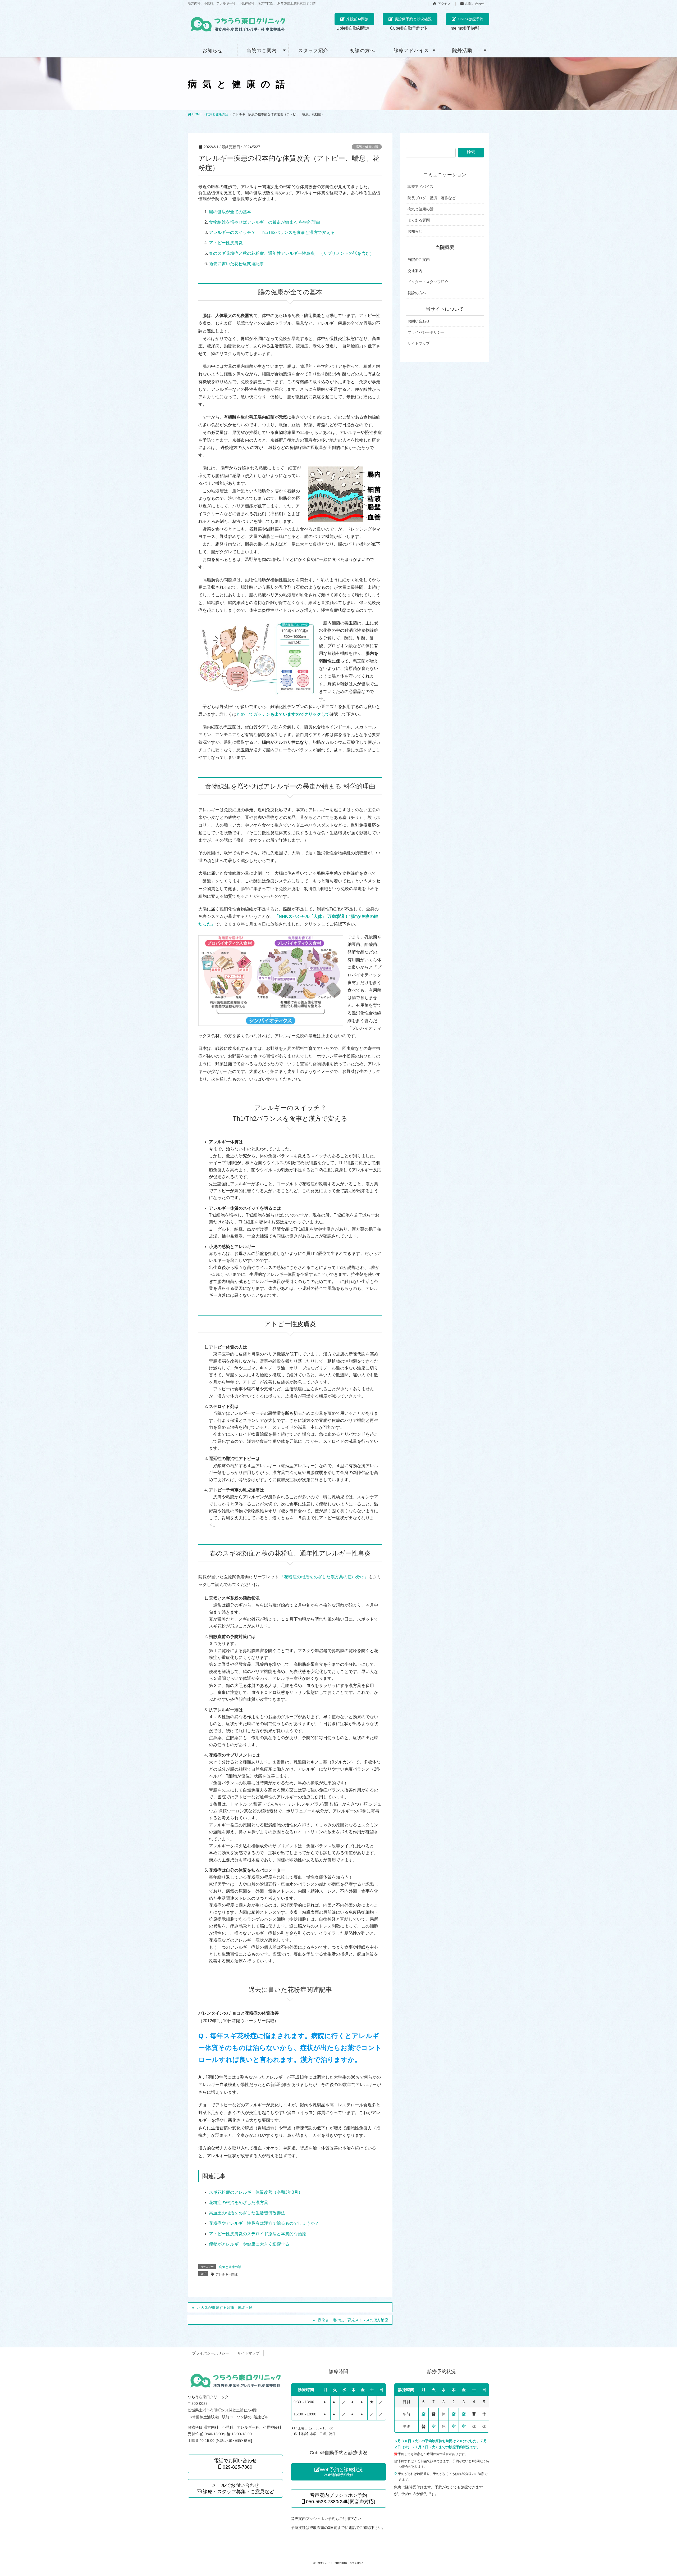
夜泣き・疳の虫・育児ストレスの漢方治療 (353, 2320)
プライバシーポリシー (426, 332)
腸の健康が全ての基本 (230, 212)
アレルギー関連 (227, 2274)
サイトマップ (419, 343)
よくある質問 (419, 220)
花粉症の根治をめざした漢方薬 (239, 2203)
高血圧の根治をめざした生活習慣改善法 (247, 2213)
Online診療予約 (471, 19)
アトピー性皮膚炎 (226, 243)
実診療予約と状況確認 (413, 19)
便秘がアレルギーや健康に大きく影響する (249, 2244)
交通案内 (415, 271)
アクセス (444, 4)
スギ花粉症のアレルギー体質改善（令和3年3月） (256, 2192)
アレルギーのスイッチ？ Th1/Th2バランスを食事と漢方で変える (272, 232)
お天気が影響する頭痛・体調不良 (225, 2307)
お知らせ (415, 231)
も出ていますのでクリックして (300, 714)
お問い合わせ (475, 4)
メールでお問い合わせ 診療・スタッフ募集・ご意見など (238, 2488)
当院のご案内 (419, 260)
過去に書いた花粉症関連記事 (236, 264)
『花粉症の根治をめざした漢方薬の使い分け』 (324, 1577)
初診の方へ (417, 293)
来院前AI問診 (357, 19)
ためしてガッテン (253, 714)
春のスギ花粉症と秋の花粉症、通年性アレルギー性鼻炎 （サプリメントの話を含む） (291, 253)
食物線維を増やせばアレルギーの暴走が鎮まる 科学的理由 (264, 222)
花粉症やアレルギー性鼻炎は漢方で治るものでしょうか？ (264, 2223)
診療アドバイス (420, 187)
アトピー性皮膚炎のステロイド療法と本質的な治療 (258, 2234)
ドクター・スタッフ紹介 (428, 282)
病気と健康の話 (367, 147)
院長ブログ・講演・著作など (432, 198)
